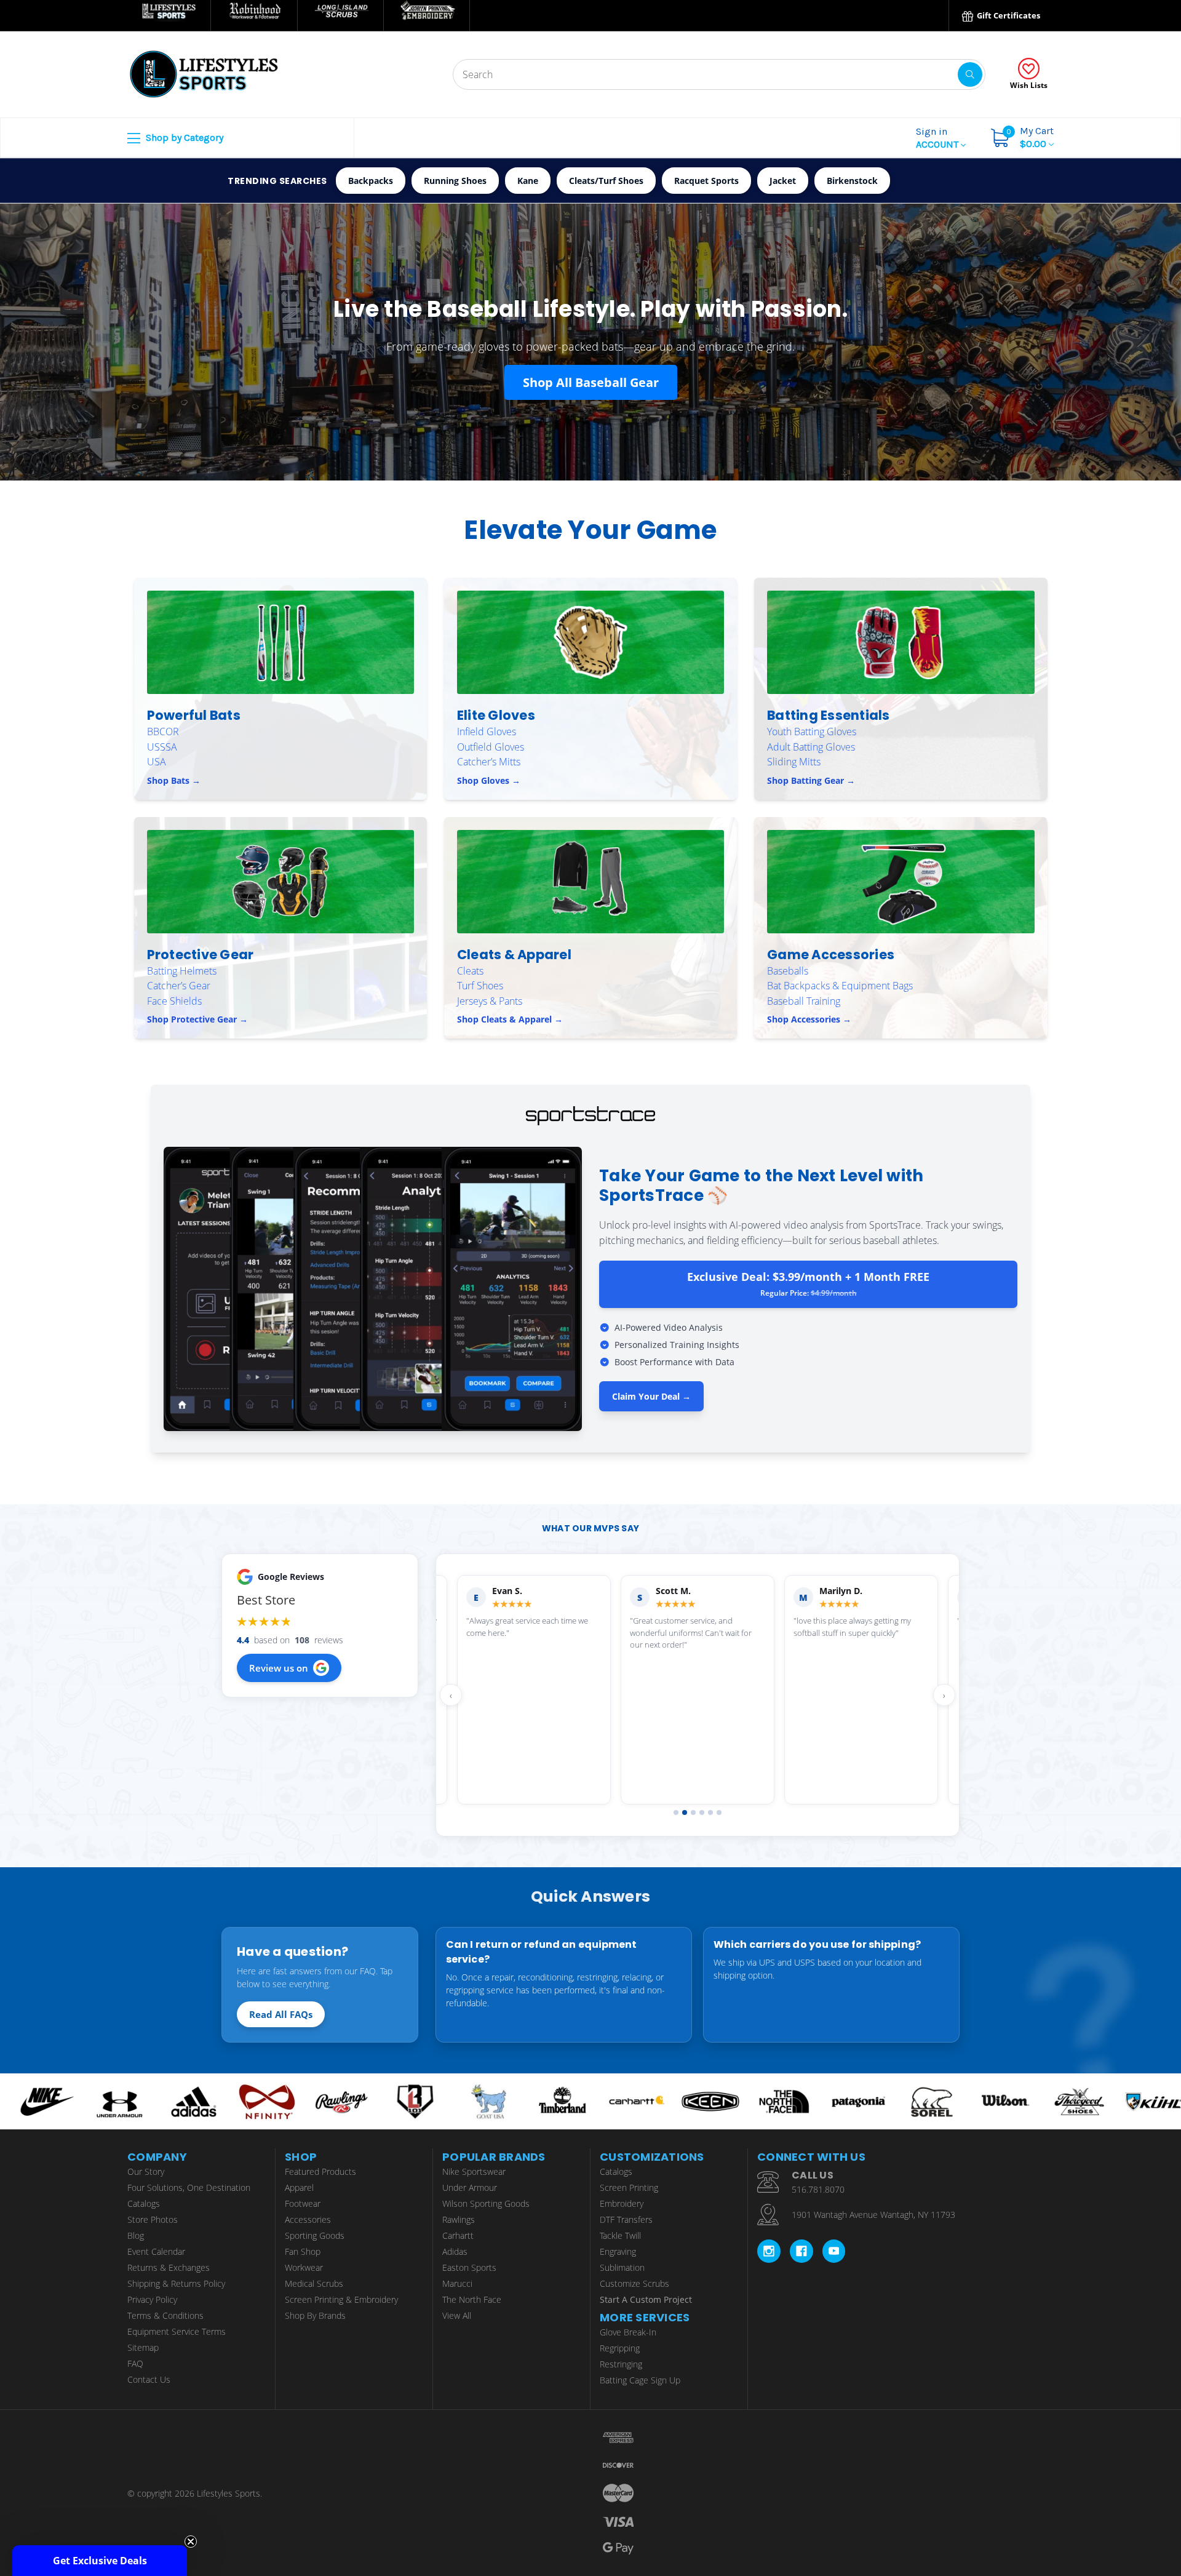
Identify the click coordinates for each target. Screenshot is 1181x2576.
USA (157, 762)
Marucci (457, 2283)
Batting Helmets (182, 971)
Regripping (620, 2348)
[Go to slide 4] (702, 1812)
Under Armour (470, 2187)
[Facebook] (801, 2251)
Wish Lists (1029, 85)
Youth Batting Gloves (812, 732)
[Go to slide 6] (719, 1812)
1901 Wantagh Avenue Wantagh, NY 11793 (873, 2215)
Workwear (304, 2267)
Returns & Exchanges (169, 2267)
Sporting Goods (315, 2235)
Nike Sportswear (474, 2171)
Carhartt (458, 2235)
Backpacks (371, 181)
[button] (100, 2561)
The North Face (472, 2299)
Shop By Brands (315, 2315)
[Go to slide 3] (693, 1812)
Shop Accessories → (809, 1019)
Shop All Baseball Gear (591, 382)
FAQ (135, 2363)
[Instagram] (769, 2251)
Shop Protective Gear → (197, 1019)
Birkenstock (852, 181)
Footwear (303, 2203)
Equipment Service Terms (177, 2331)
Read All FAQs (281, 2014)
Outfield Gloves (491, 747)
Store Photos (153, 2219)
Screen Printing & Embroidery (341, 2299)
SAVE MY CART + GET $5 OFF (1061, 2476)
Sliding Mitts (794, 762)
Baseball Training (804, 1001)
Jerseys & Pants (490, 1001)
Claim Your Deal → (651, 1396)
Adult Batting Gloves (811, 747)
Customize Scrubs (634, 2283)
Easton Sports (469, 2267)
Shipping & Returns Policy (176, 2283)
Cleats (470, 971)
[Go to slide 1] (676, 1812)
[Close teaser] (191, 2542)
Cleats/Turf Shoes (606, 181)
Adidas (455, 2251)
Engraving (618, 2251)
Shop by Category (183, 138)
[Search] (970, 74)
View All (457, 2315)
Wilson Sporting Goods (486, 2203)
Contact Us (149, 2379)
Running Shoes (455, 181)
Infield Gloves (487, 732)
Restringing (621, 2364)
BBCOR (163, 732)
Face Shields (174, 1001)
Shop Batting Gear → (811, 780)
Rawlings (459, 2219)
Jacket (783, 181)
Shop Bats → (174, 780)
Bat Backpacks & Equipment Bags (840, 986)
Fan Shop (303, 2251)
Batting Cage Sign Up (640, 2380)
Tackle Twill (620, 2235)
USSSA (162, 747)
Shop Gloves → (489, 780)
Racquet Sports (706, 181)
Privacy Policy (152, 2299)
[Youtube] (834, 2251)
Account (938, 138)
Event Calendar (156, 2251)
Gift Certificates (1008, 15)
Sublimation (622, 2267)
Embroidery (622, 2203)
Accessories (308, 2219)
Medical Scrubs (314, 2283)
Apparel (299, 2187)
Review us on (279, 1668)
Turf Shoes (480, 986)
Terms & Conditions (165, 2315)
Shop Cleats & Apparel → (510, 1019)
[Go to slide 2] (685, 1812)
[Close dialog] (1166, 2321)
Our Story (146, 2171)
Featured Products (320, 2171)
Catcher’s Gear (179, 986)
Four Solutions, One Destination (189, 2187)
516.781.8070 (818, 2189)
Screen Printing (629, 2187)
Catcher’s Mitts (489, 762)
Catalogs (144, 2203)
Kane (528, 181)
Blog (136, 2235)
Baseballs (788, 971)
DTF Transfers (626, 2219)
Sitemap (143, 2347)
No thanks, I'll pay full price (1061, 2513)
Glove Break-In (628, 2332)
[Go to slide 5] (710, 1812)
